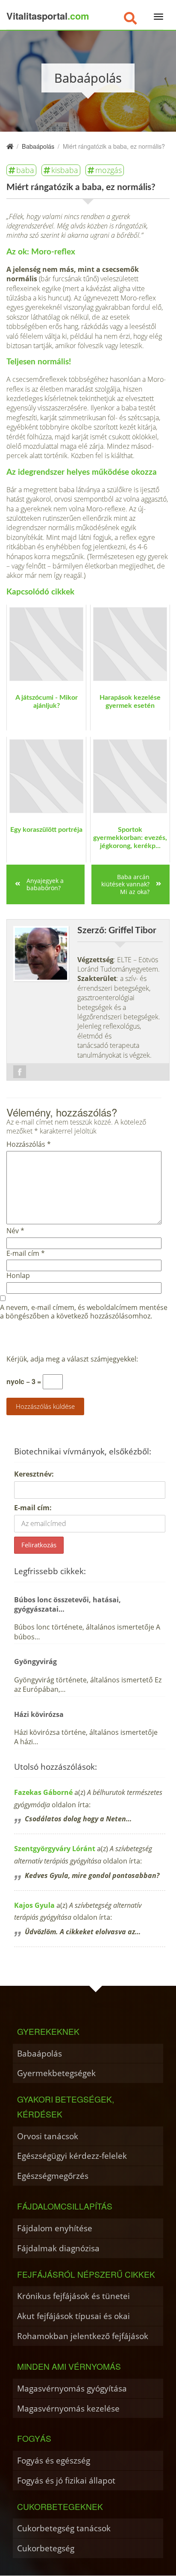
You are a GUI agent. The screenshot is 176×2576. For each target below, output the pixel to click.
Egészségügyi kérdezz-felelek (72, 2156)
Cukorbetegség (46, 2548)
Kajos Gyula (34, 1905)
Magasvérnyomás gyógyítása (72, 2388)
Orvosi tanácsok (48, 2136)
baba (25, 170)
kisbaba (65, 170)
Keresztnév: (34, 1474)
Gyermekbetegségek (56, 2073)
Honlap (18, 1276)
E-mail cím (26, 1253)
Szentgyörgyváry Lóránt (55, 1849)
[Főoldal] (10, 146)
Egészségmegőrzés (53, 2176)
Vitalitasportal (48, 16)
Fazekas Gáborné (43, 1792)
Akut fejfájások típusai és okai (73, 2316)
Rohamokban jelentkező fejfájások (83, 2336)
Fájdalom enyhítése (55, 2228)
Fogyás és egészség (54, 2460)
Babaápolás (40, 2053)
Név (15, 1231)
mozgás (109, 170)
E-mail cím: (33, 1508)
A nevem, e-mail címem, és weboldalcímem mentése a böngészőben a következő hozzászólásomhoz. (84, 1312)
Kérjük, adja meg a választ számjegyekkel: (72, 1359)
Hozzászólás (29, 1144)
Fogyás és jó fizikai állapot (66, 2480)
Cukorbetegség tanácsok (64, 2528)
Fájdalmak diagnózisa (58, 2248)
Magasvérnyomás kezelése (68, 2408)
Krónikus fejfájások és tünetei (73, 2296)
